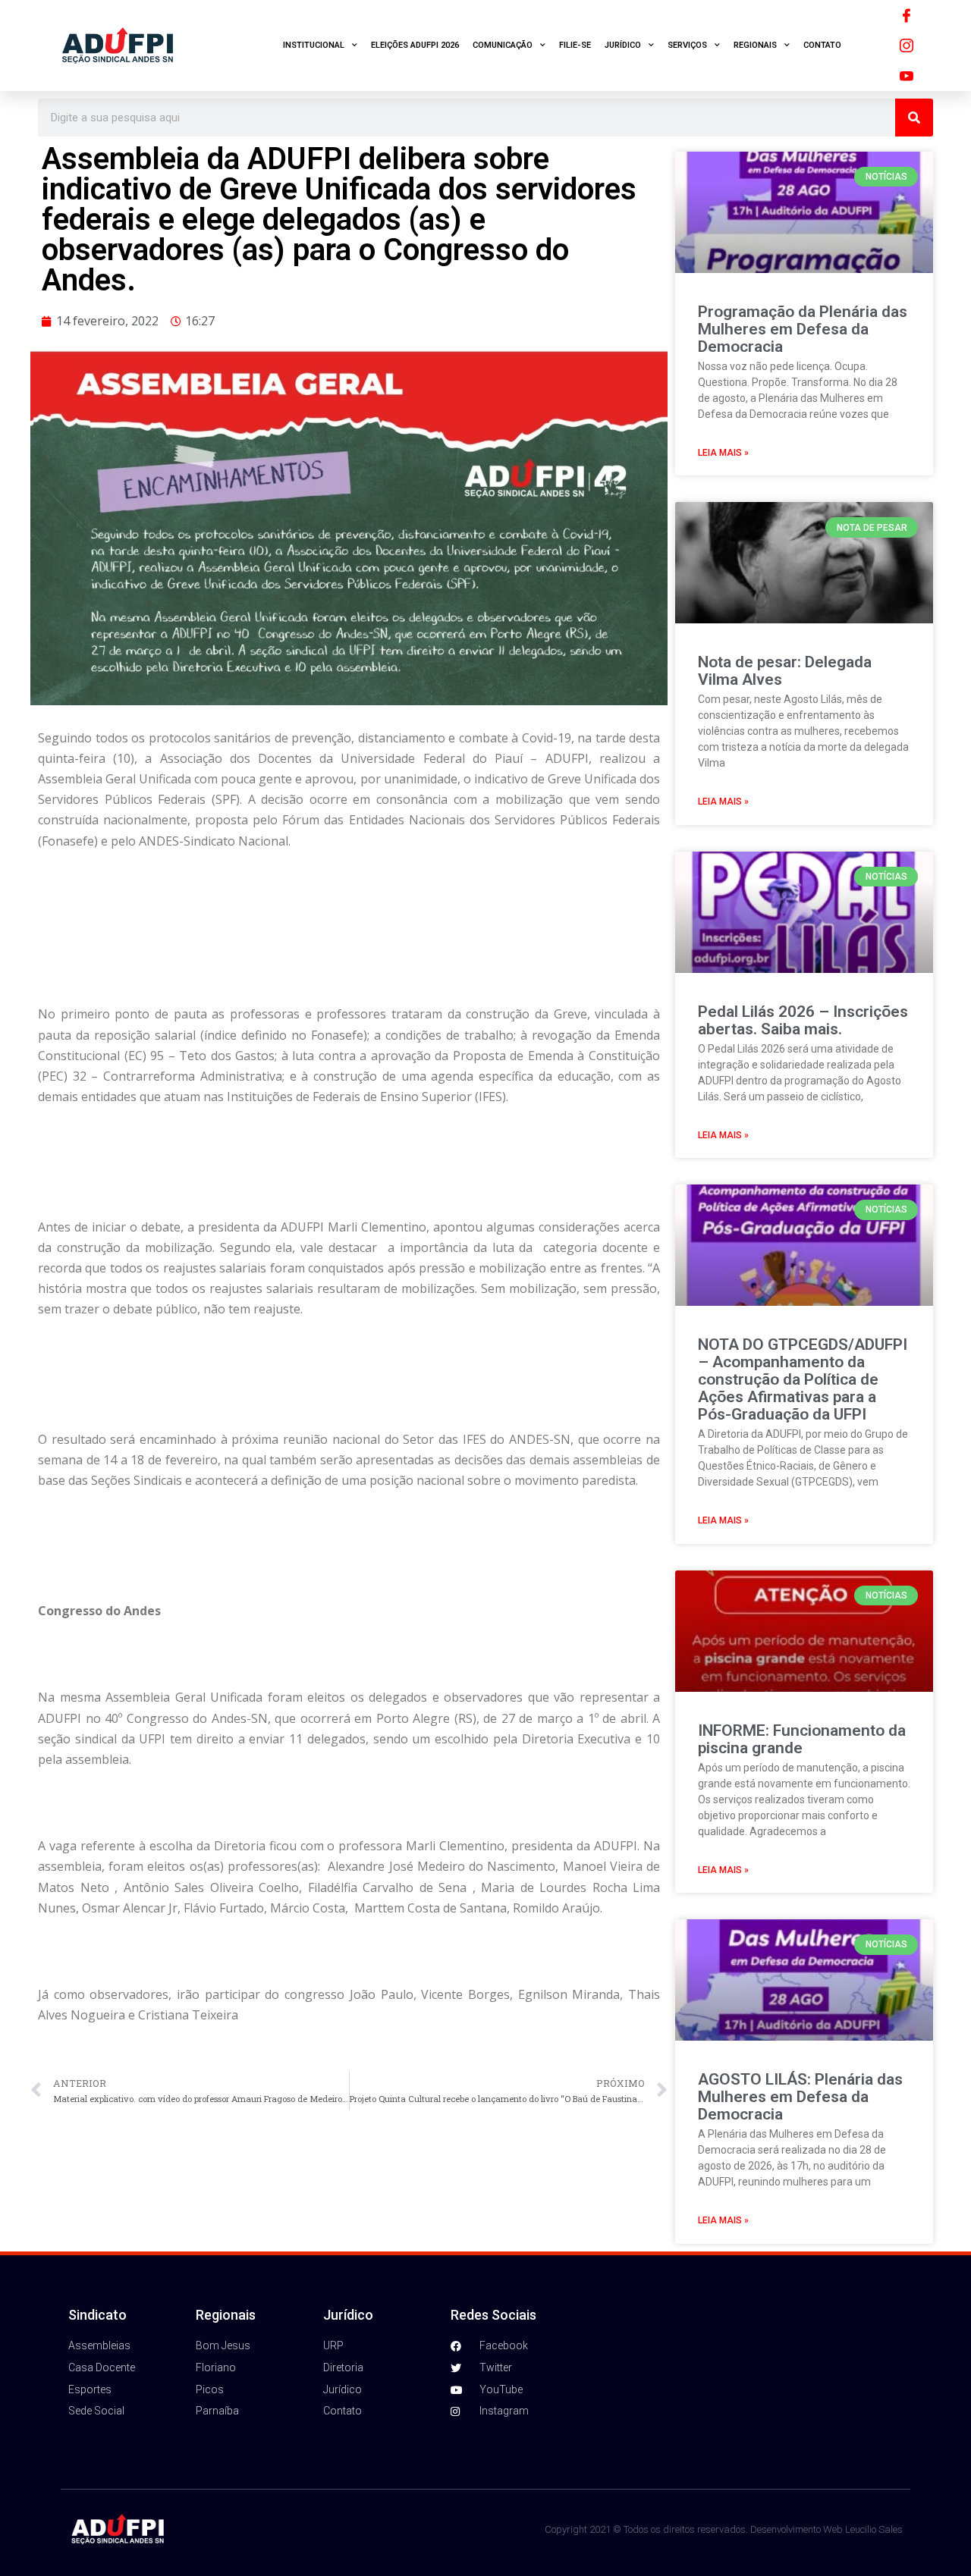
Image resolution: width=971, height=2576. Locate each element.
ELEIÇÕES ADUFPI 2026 (415, 45)
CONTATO (822, 45)
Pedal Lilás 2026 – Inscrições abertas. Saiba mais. (803, 1020)
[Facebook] (907, 15)
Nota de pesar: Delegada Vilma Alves (785, 671)
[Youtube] (907, 76)
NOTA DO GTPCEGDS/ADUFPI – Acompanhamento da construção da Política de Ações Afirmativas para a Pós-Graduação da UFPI (803, 1379)
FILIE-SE (575, 45)
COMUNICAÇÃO (503, 45)
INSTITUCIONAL (314, 45)
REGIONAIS (755, 45)
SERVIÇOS (687, 45)
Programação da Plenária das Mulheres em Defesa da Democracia (803, 329)
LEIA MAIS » (723, 453)
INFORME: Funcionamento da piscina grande (802, 1739)
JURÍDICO (623, 45)
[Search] (914, 118)
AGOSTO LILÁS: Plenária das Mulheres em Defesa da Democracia (800, 2097)
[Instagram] (907, 45)
